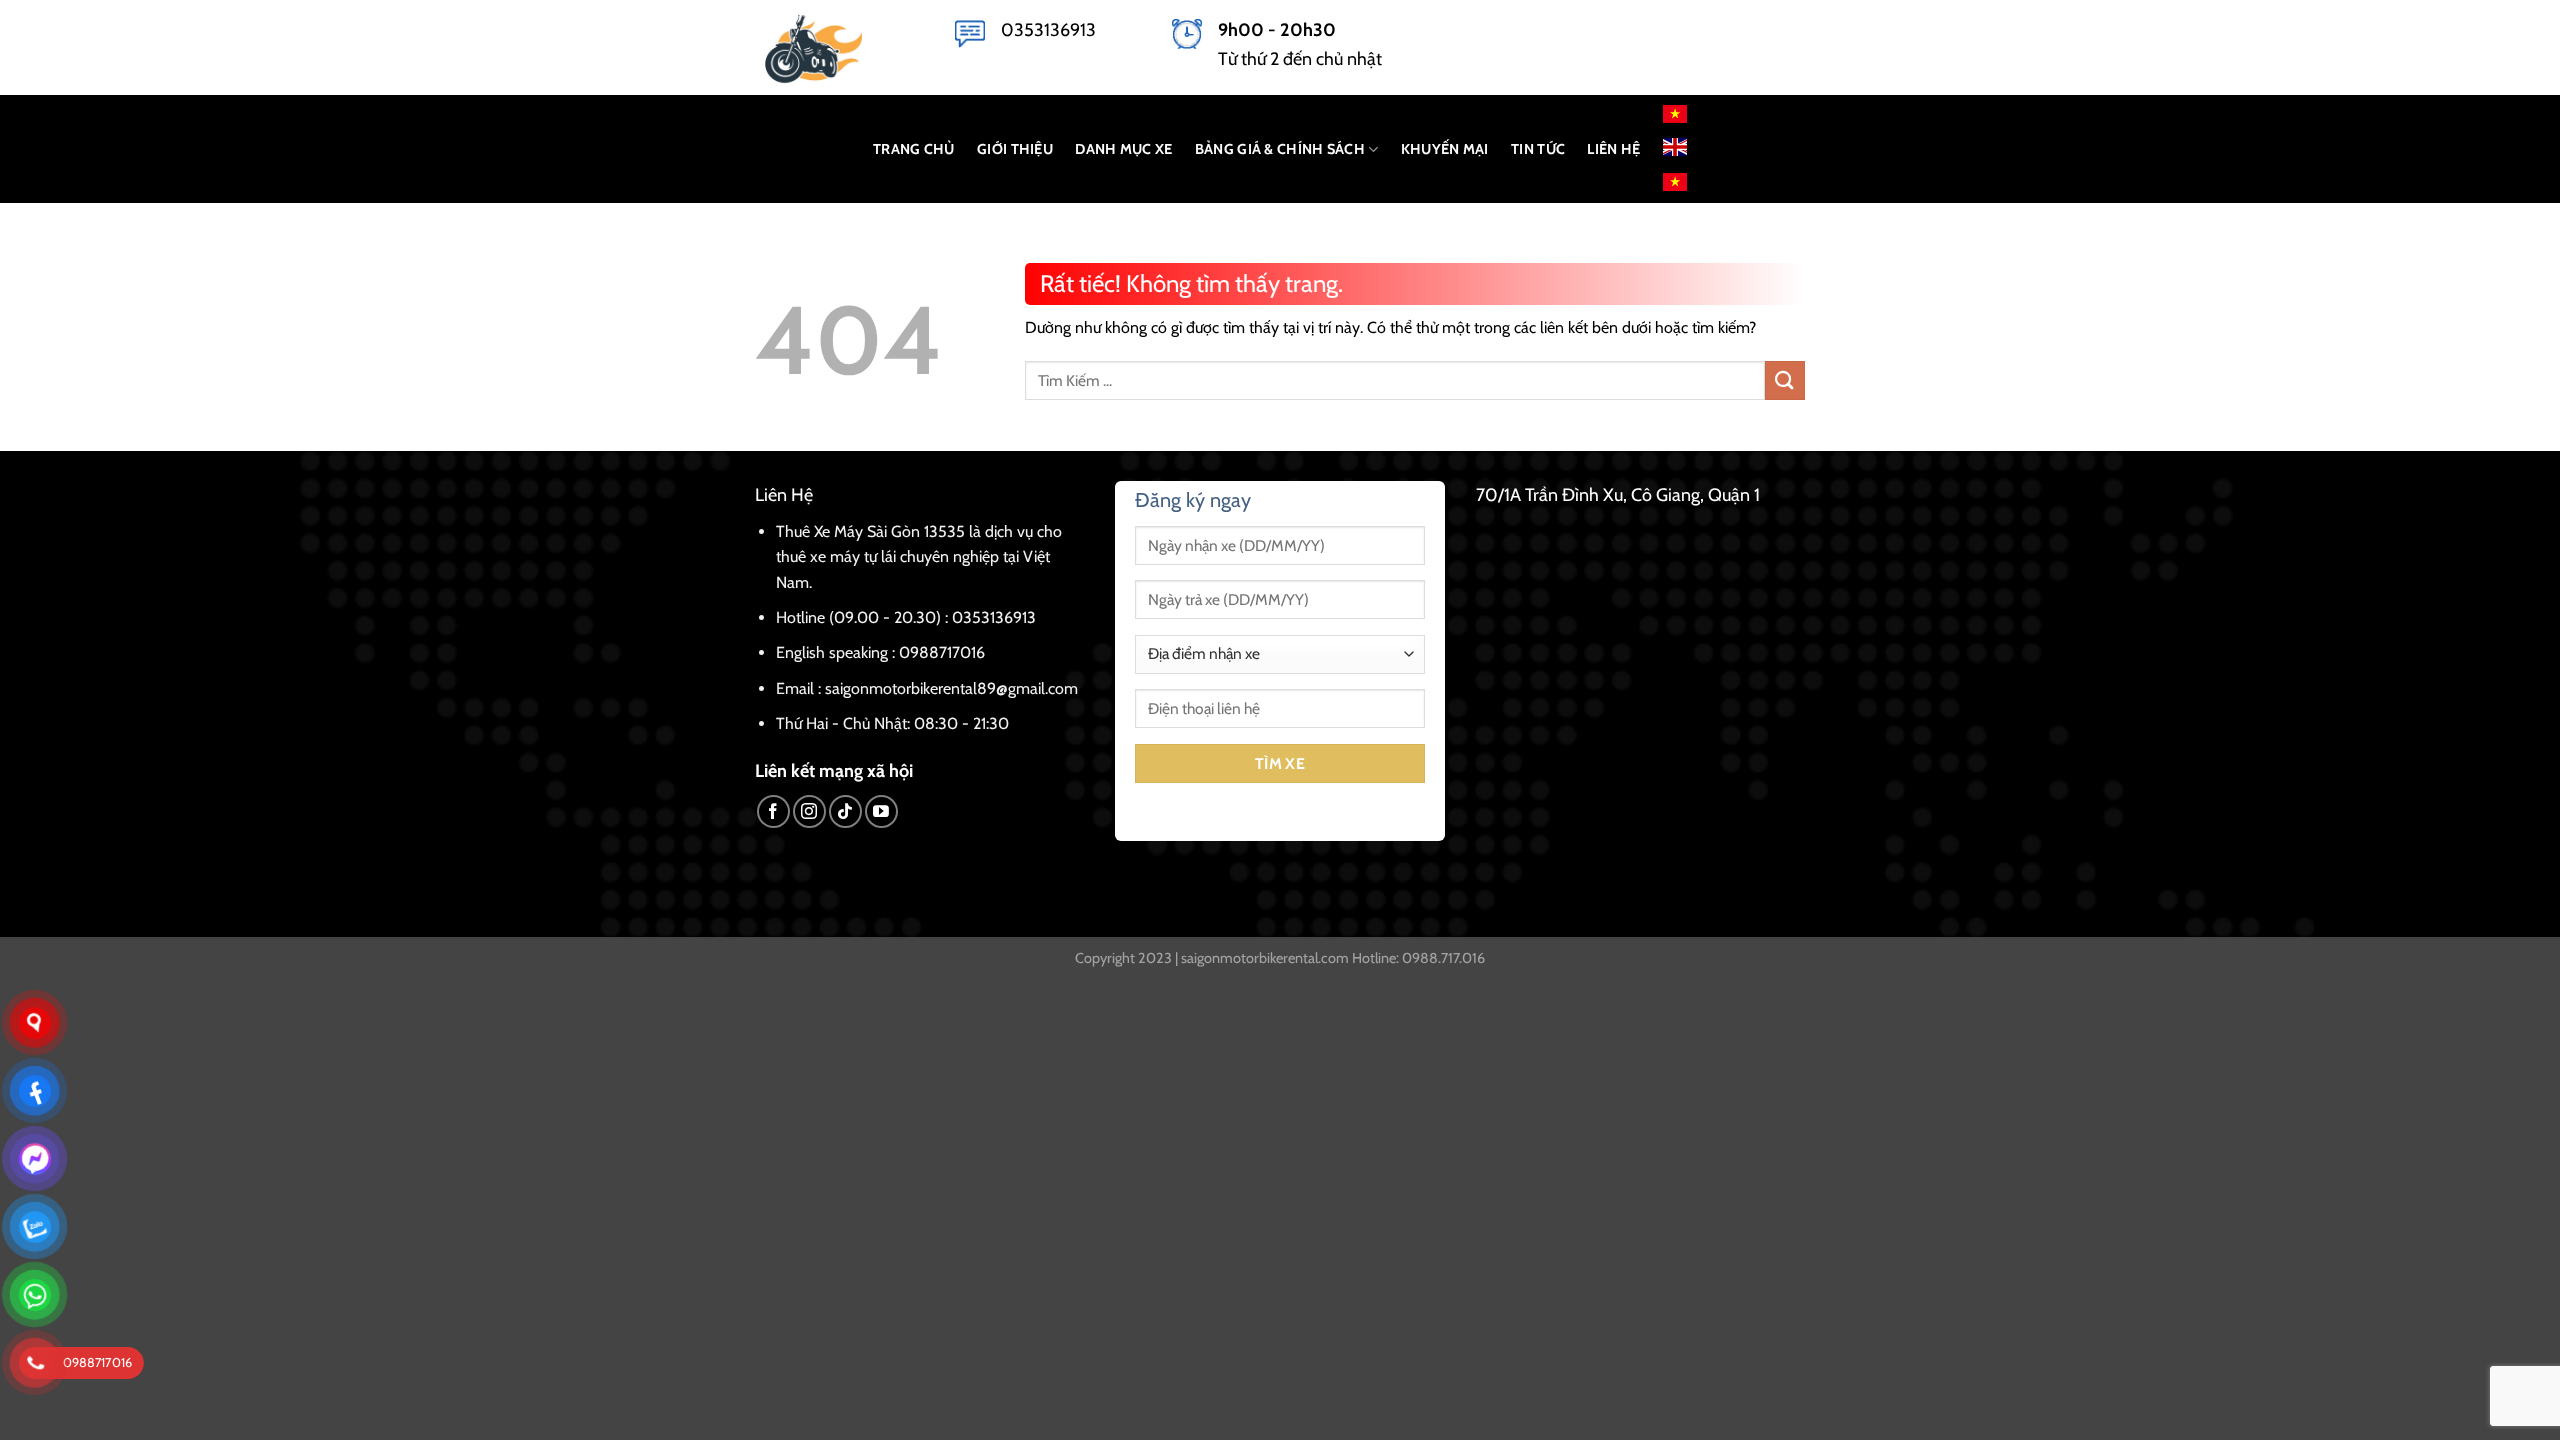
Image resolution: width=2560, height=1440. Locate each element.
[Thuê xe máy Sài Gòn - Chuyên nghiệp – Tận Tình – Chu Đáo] (840, 47)
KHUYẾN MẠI (1445, 149)
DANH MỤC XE (1123, 149)
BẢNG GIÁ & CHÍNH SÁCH (1280, 149)
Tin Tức (1538, 149)
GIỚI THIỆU (1015, 149)
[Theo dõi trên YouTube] (881, 811)
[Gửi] (1785, 380)
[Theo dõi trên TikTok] (845, 811)
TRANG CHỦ (914, 149)
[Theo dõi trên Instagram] (809, 811)
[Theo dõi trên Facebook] (773, 811)
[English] (1675, 145)
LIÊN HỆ (1613, 149)
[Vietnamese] (1675, 114)
